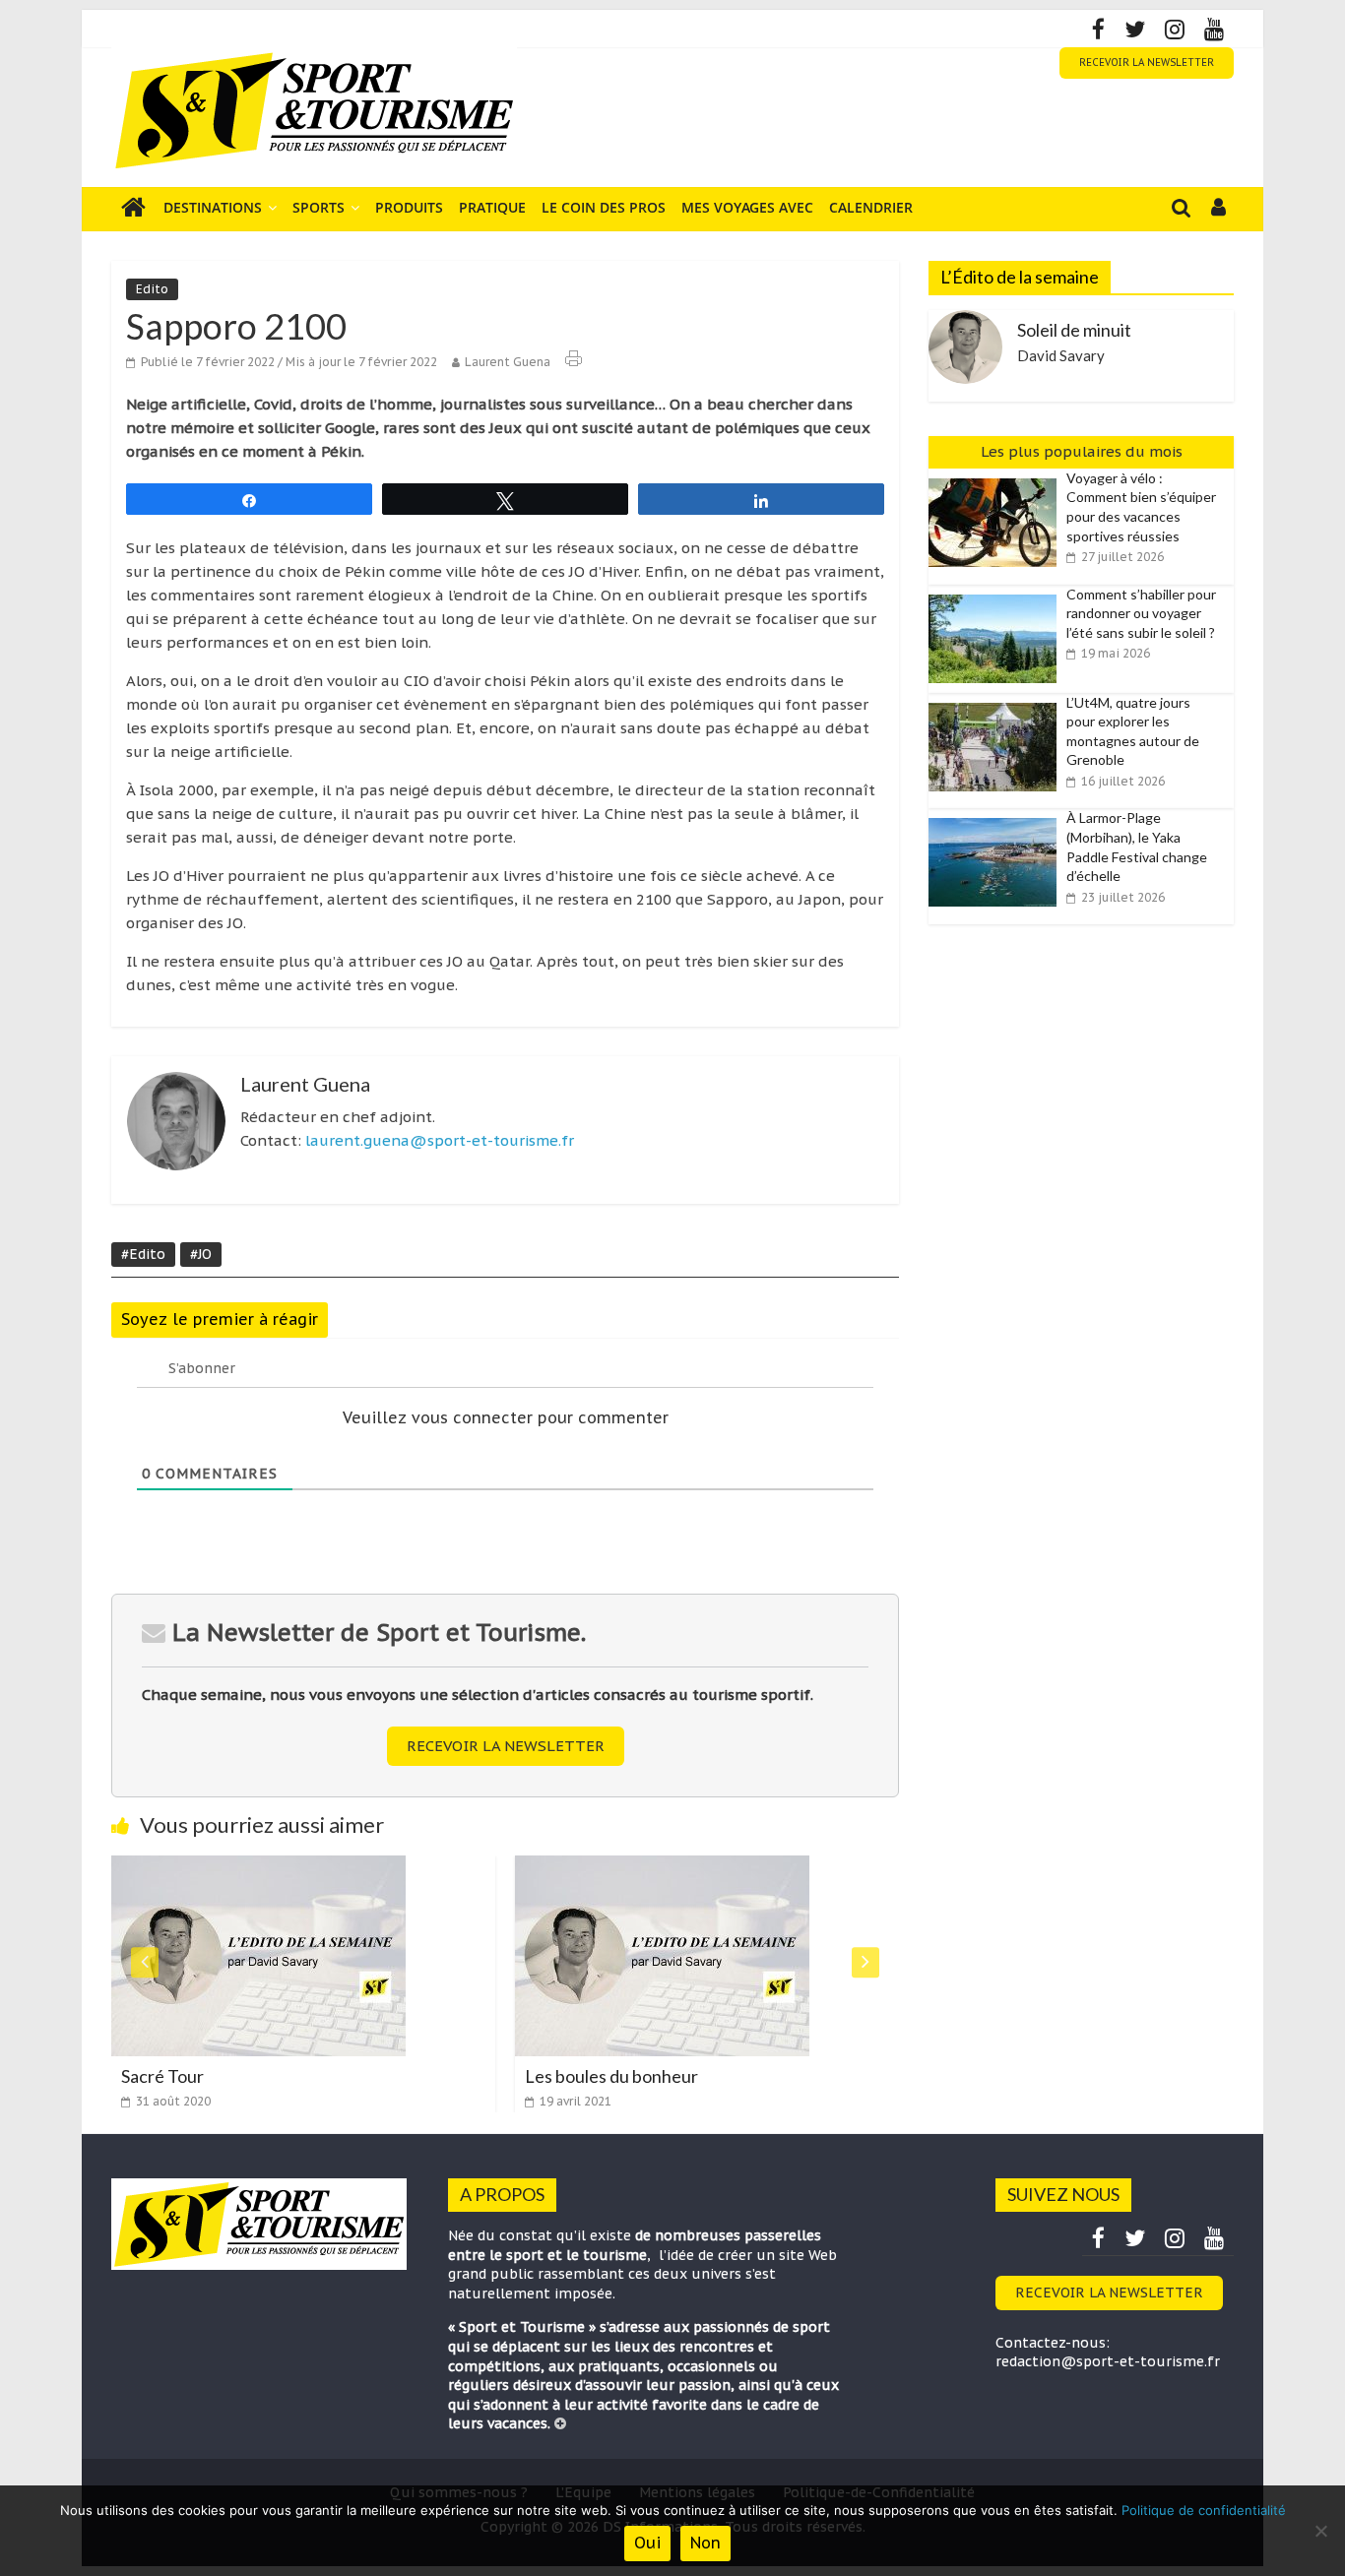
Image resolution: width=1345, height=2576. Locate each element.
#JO (201, 1254)
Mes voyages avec (747, 207)
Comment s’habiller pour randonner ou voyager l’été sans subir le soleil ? (1141, 613)
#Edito (143, 1254)
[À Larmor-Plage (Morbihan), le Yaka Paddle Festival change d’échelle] (997, 819)
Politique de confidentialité (1204, 2510)
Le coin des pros (604, 207)
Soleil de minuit (1074, 330)
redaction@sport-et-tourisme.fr (1108, 2361)
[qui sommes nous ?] (560, 2423)
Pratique (492, 207)
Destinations (213, 207)
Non (705, 2543)
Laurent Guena (508, 362)
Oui (647, 2543)
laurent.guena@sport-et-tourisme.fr (440, 1140)
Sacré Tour (153, 2076)
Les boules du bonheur (602, 2076)
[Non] (1320, 2531)
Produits (409, 207)
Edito (152, 289)
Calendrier (871, 207)
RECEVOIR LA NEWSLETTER (1147, 63)
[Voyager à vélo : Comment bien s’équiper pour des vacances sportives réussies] (997, 479)
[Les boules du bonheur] (652, 1867)
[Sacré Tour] (249, 1867)
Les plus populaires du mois (1082, 451)
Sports (319, 207)
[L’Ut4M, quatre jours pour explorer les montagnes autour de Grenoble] (997, 704)
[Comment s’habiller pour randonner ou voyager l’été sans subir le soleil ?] (997, 596)
